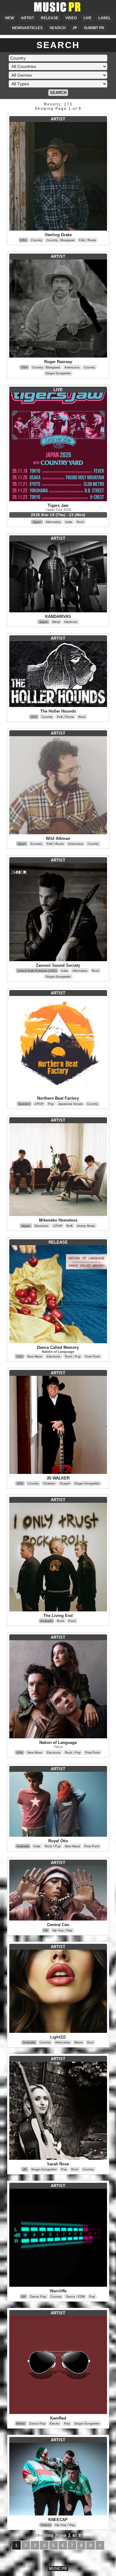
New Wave (35, 1356)
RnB (70, 1226)
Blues (79, 2042)
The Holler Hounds (58, 711)
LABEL (105, 18)
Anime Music (86, 1226)
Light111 (58, 2037)
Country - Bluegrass (60, 240)
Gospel (65, 1483)
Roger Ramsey (58, 362)
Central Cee (58, 1925)
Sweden (24, 1104)
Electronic (42, 1226)
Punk (72, 1621)
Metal (56, 622)
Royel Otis (58, 1841)
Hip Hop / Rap (62, 1930)
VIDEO (71, 18)
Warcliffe (58, 2291)
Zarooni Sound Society (58, 965)
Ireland (46, 2525)
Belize (21, 2423)
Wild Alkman (58, 838)
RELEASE (50, 18)
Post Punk (92, 1356)
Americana (72, 367)
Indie (69, 522)
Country (37, 240)
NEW (10, 18)
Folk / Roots (87, 240)
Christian (49, 1483)
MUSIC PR (58, 2569)
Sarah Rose (58, 2164)
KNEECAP (58, 2520)
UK (46, 1930)
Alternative (53, 522)
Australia (46, 1621)
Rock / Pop (73, 1356)
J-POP (39, 1104)
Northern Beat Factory (58, 1098)
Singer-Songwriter (58, 373)
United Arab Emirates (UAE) (37, 971)
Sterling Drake (58, 235)
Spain (22, 844)
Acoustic (36, 844)
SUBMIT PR (94, 28)
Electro (55, 2423)
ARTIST (27, 18)
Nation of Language (58, 1352)
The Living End (58, 1616)
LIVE (88, 18)
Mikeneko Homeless (58, 1220)
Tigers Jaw (58, 505)
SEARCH (58, 28)
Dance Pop (38, 2297)
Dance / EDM (75, 2297)
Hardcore (71, 622)
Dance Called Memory (58, 1347)
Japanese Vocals (70, 1104)
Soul (90, 2042)
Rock (80, 522)
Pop (51, 1104)
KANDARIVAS (58, 617)
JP (75, 28)
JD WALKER (58, 1478)
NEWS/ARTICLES (27, 28)
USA (23, 240)
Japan (37, 522)
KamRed (58, 2418)
